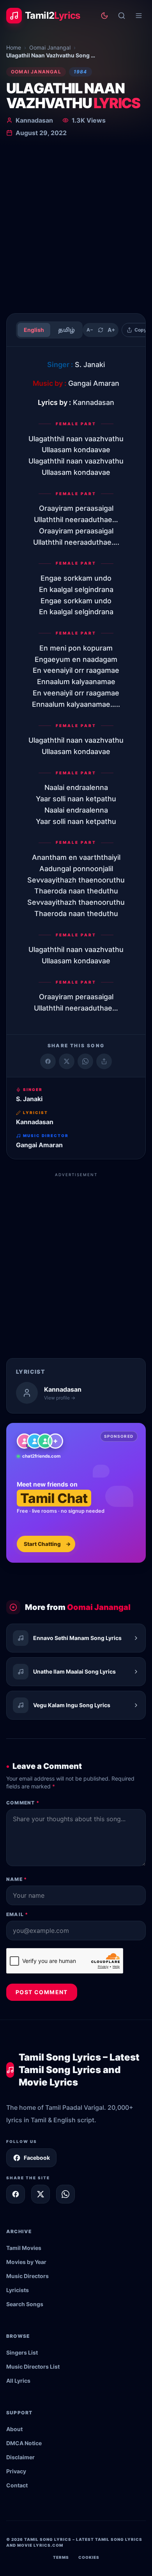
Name (17, 1879)
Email (17, 1914)
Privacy (16, 2471)
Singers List (22, 2352)
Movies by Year (26, 2262)
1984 (80, 72)
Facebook (37, 2158)
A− (90, 330)
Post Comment (42, 1992)
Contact (17, 2485)
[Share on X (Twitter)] (67, 1061)
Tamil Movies (24, 2248)
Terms (61, 2557)
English (34, 330)
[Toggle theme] (104, 16)
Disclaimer (20, 2457)
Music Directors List (33, 2367)
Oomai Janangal (50, 47)
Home (14, 47)
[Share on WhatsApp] (85, 1061)
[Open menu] (139, 16)
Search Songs (25, 2304)
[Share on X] (41, 2194)
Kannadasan (34, 120)
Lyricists (18, 2290)
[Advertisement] (76, 227)
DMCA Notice (24, 2443)
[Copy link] (104, 1061)
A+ (111, 330)
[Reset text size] (101, 330)
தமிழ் (66, 330)
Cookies (89, 2557)
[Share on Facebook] (48, 1061)
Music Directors (27, 2276)
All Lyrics (18, 2381)
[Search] (122, 16)
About (14, 2429)
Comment (23, 1803)
